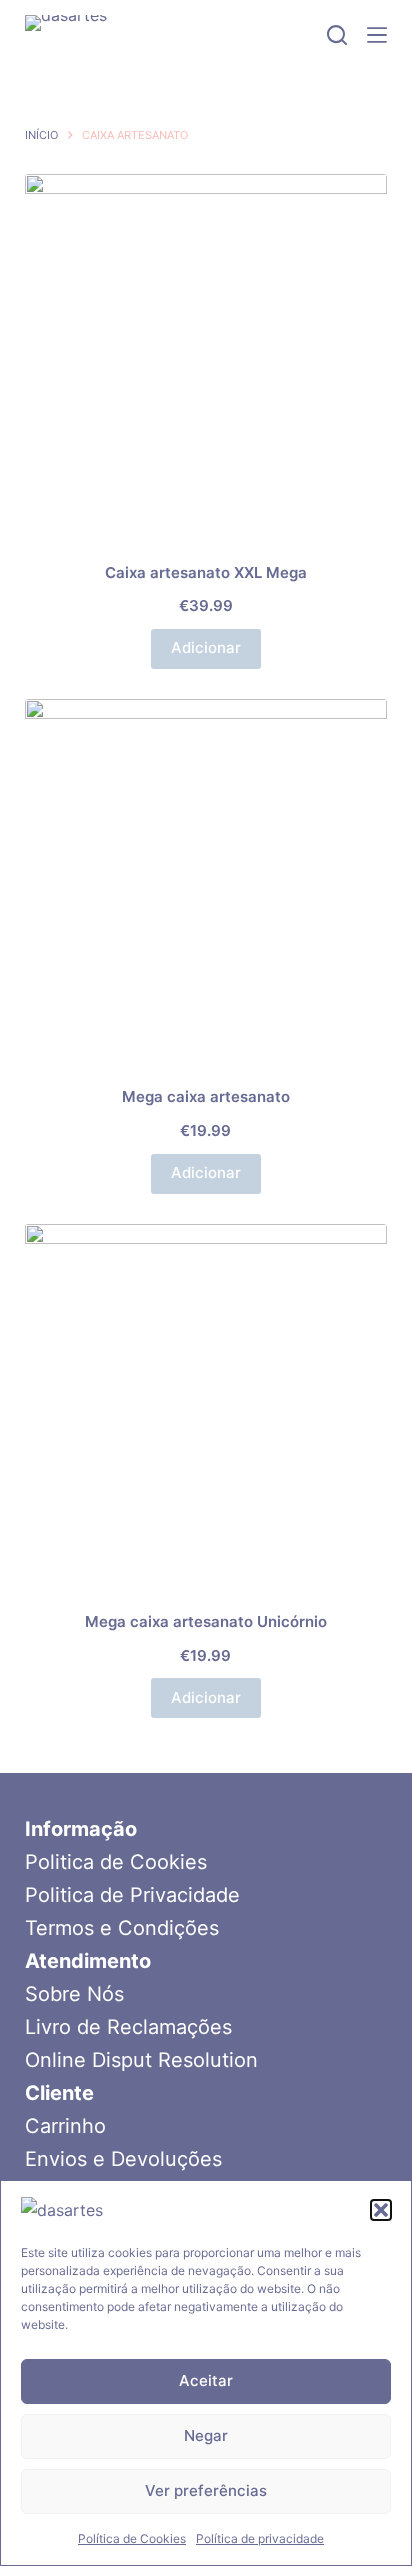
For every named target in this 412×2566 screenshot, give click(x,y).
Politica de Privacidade (132, 1895)
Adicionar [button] (206, 647)
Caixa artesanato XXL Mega (206, 572)
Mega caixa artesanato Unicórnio (206, 1621)
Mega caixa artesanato (206, 1096)
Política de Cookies (132, 2538)
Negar (206, 2435)
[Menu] (377, 35)
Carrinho (65, 2126)
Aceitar (206, 2380)
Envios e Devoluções (123, 2159)
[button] (381, 2210)
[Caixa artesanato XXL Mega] (206, 355)
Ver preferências (206, 2490)
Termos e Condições (122, 1928)
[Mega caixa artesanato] (206, 880)
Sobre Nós (74, 1994)
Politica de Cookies (116, 1862)
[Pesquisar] (337, 35)
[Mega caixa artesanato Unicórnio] (206, 1405)
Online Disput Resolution (141, 2060)
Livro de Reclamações (128, 2027)
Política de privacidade (260, 2538)
